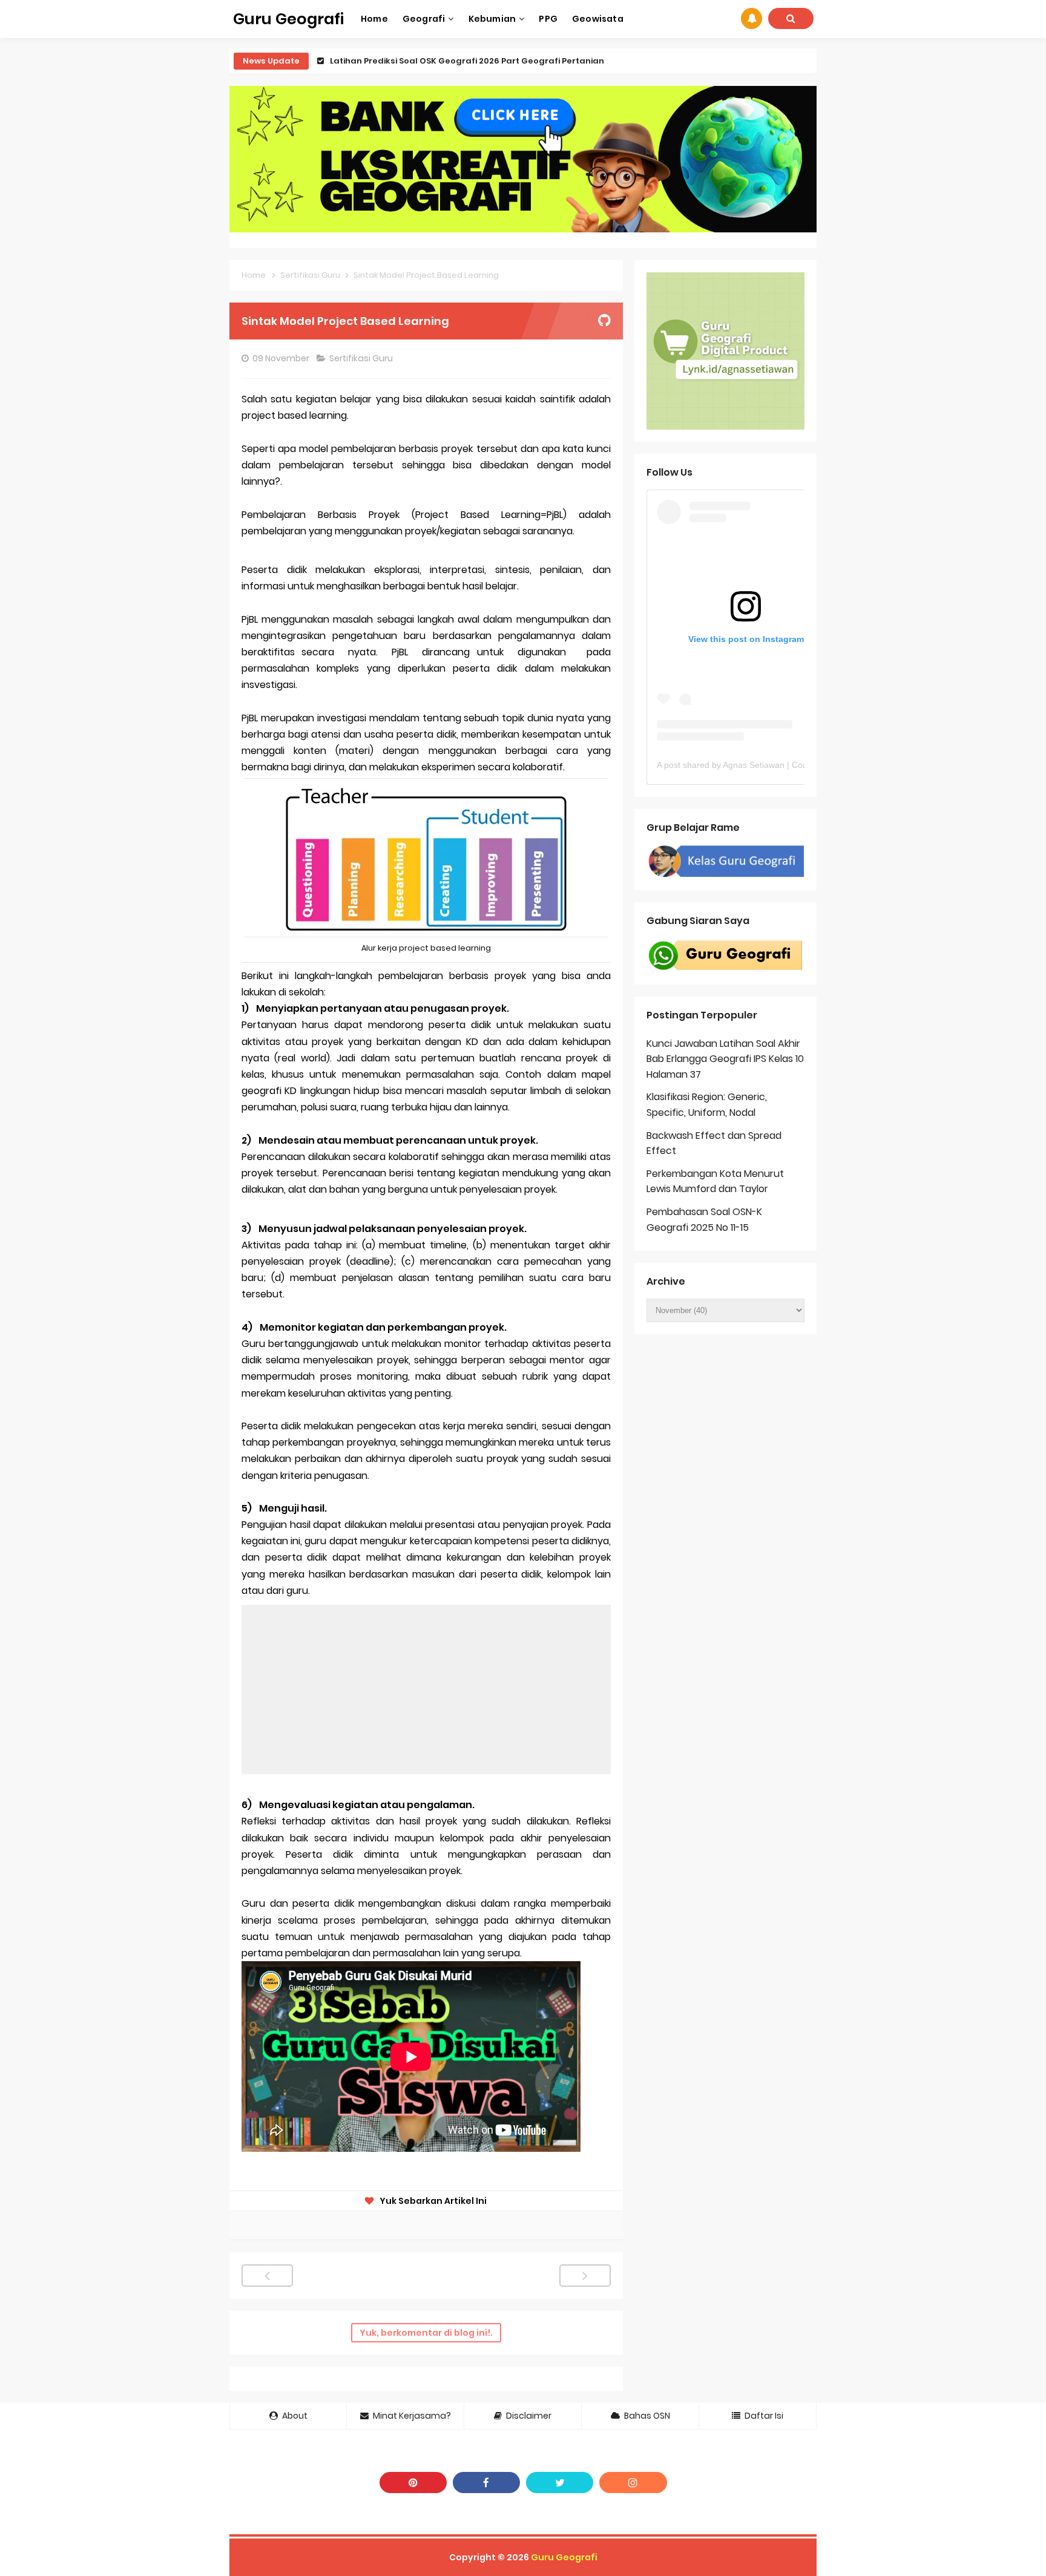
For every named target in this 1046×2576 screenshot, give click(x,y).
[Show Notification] (752, 18)
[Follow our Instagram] (633, 2483)
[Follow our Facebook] (486, 2483)
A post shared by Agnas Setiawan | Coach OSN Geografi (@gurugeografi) (798, 765)
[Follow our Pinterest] (413, 2483)
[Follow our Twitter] (560, 2483)
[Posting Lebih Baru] (267, 2276)
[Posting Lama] (585, 2276)
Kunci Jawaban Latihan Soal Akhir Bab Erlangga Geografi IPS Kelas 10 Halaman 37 (725, 1059)
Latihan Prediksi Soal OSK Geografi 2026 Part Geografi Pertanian (467, 61)
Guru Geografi (564, 2557)
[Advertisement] (426, 1689)
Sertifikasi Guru (362, 358)
